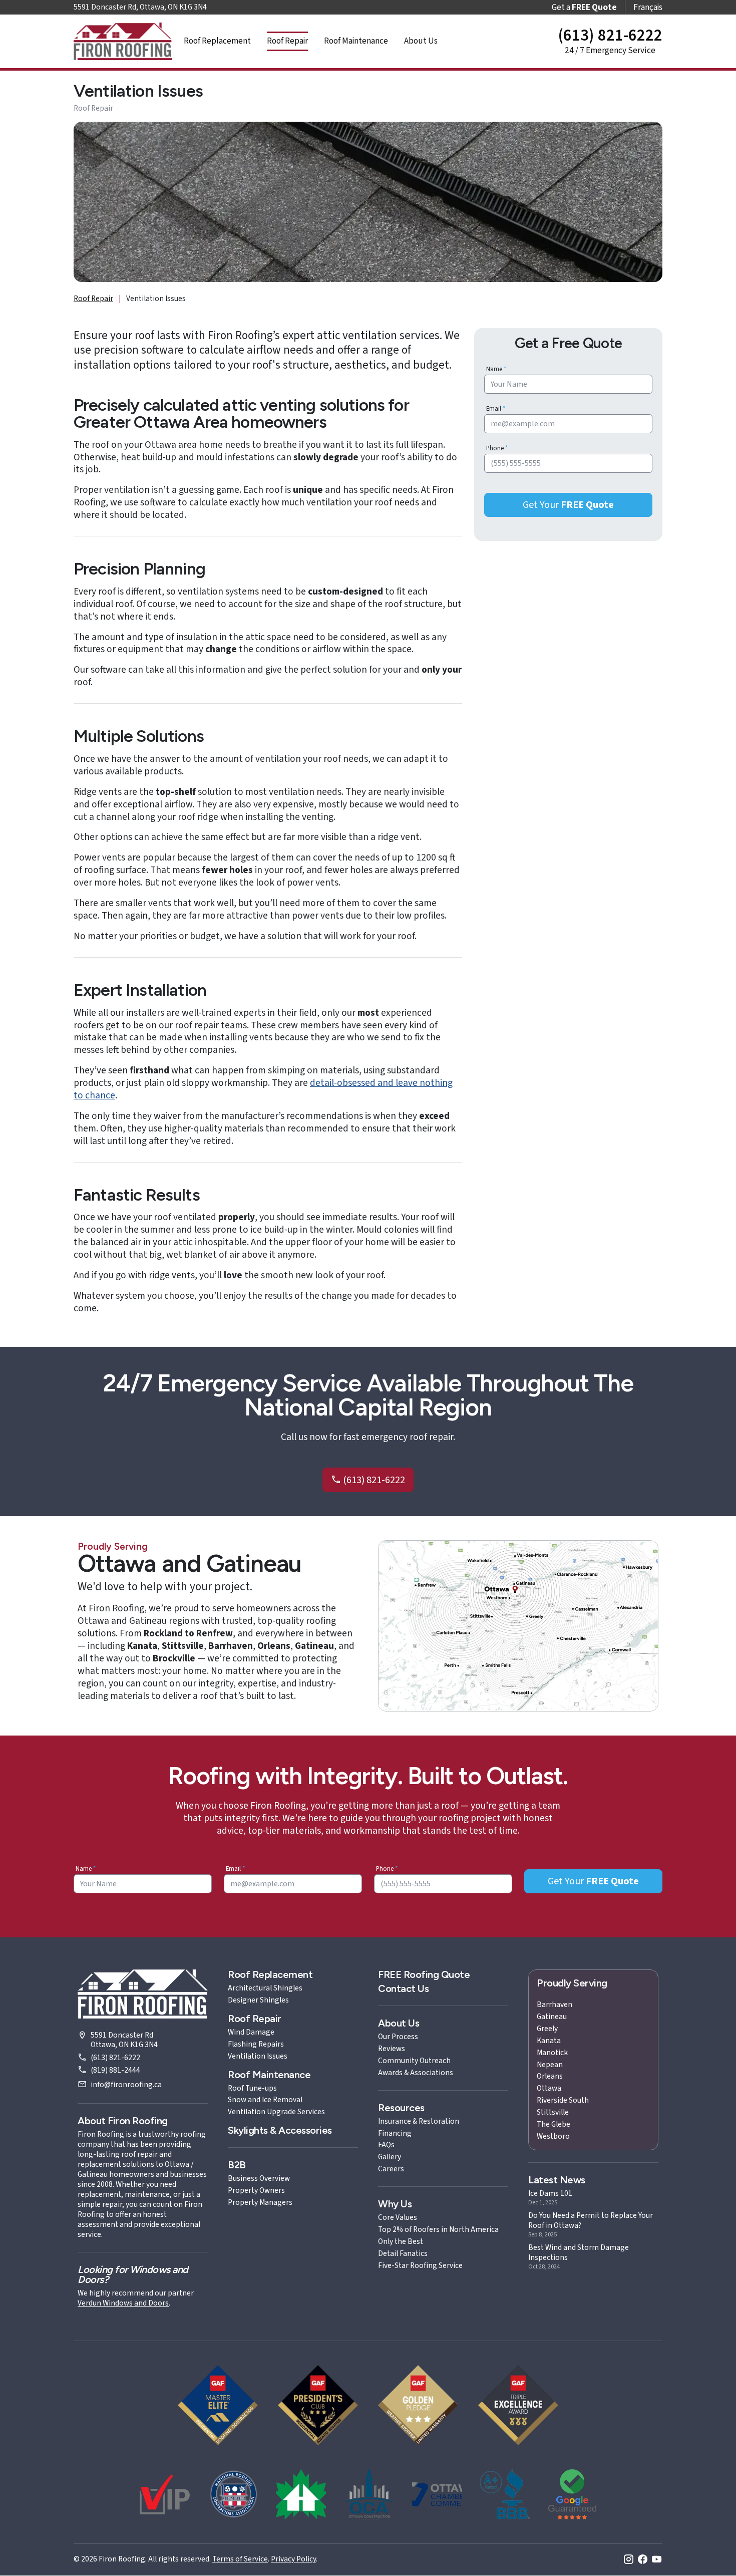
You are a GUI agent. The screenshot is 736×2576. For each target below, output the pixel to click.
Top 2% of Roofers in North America (438, 2229)
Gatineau (552, 2017)
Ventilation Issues (258, 2056)
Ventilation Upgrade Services (276, 2112)
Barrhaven (555, 2005)
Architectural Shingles (265, 1988)
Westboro (553, 2136)
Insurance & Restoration (419, 2121)
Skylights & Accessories (280, 2130)
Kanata (549, 2041)
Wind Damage (251, 2032)
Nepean (550, 2065)
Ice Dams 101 (550, 2193)
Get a (584, 7)
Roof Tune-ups (252, 2088)
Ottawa (549, 2088)
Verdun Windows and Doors (123, 2303)
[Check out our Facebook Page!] (643, 2560)
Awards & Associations (416, 2073)
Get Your (568, 505)
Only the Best (401, 2241)
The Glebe (554, 2124)
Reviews (392, 2049)
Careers (391, 2169)
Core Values (398, 2217)
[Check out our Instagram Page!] (629, 2560)
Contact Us (403, 1988)
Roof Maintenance (356, 41)
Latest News (557, 2180)
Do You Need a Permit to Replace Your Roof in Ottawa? (591, 2220)
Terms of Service (240, 2559)
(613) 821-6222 (373, 1480)
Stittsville (553, 2112)
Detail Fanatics (403, 2253)
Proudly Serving (572, 1983)
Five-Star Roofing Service (420, 2265)
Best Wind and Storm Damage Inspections (579, 2252)
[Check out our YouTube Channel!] (657, 2560)
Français (648, 7)
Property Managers (260, 2202)
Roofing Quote (424, 1974)
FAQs (386, 2145)
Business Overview (259, 2178)
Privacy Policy (293, 2559)
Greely (547, 2029)
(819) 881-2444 (115, 2070)
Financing (395, 2133)
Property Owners (256, 2190)
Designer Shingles (258, 2000)
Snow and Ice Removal (265, 2100)
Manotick (552, 2053)
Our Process (398, 2037)
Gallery (390, 2157)
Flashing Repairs (256, 2044)
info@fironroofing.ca (126, 2085)
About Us (421, 41)
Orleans (550, 2076)
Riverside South (563, 2100)
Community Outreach (414, 2061)
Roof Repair (287, 41)
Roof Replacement (217, 41)
